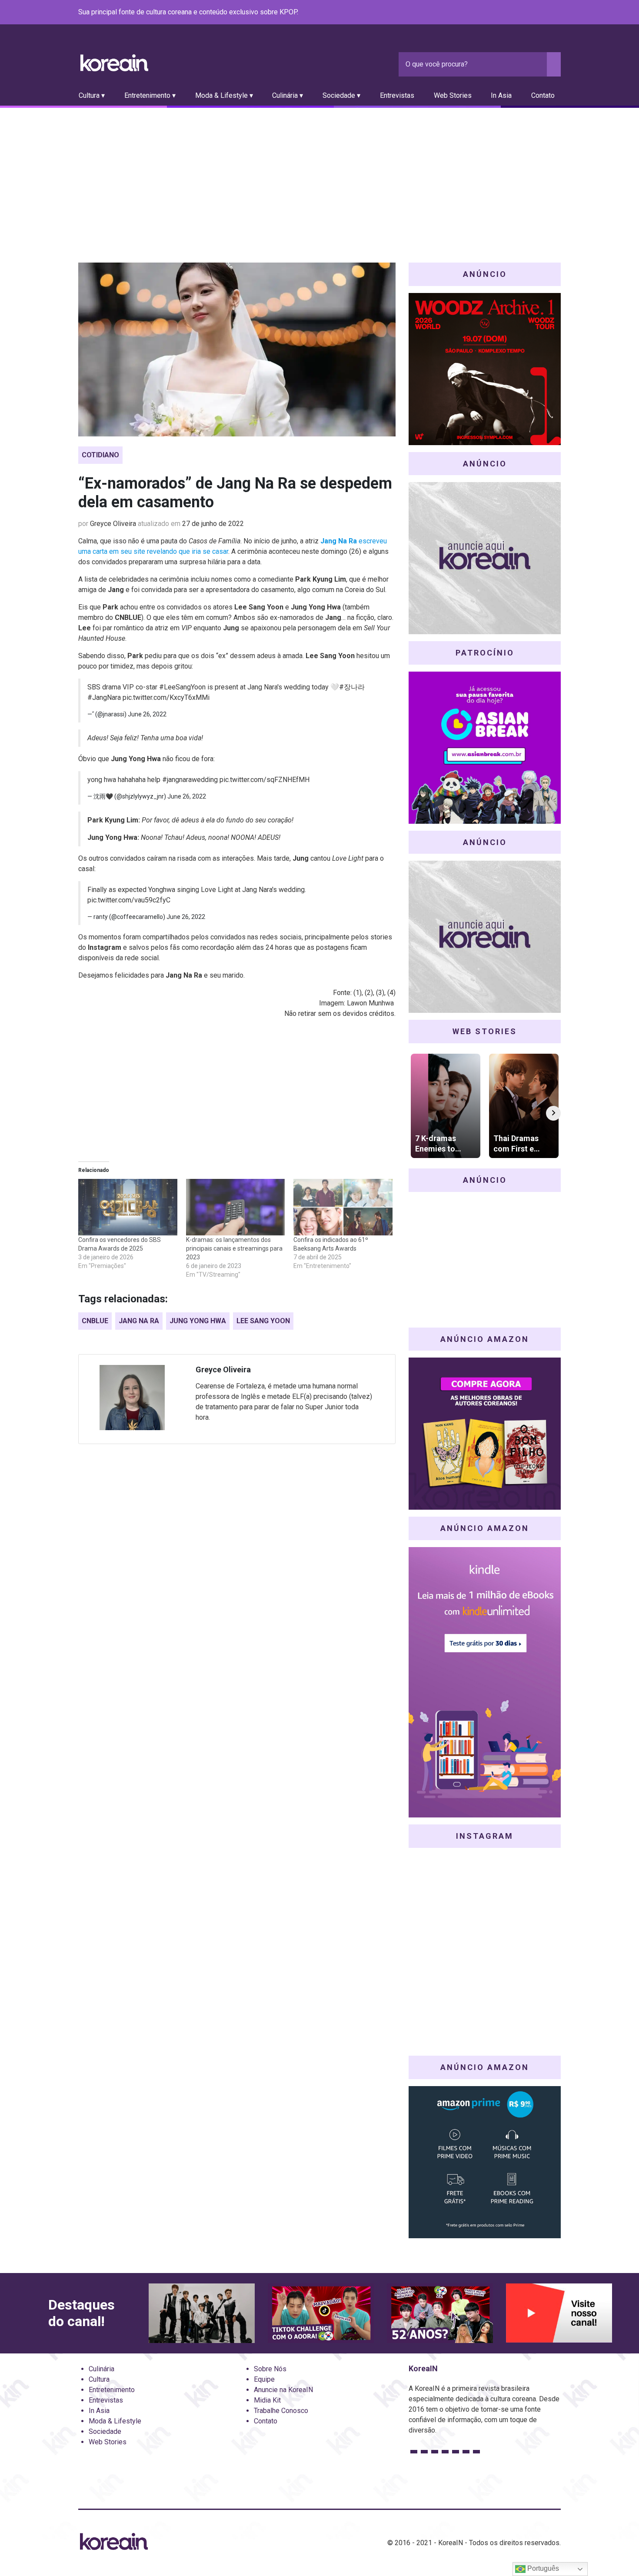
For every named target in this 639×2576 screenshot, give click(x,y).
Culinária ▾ (288, 95)
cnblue (95, 1321)
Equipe (264, 2379)
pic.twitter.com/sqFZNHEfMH (265, 780)
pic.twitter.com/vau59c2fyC (129, 900)
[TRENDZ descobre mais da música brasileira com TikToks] (202, 2313)
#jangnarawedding (190, 780)
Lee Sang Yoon (263, 1321)
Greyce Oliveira (113, 524)
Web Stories (453, 95)
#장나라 (352, 687)
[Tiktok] (545, 13)
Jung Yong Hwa (198, 1321)
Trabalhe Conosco (281, 2411)
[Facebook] (493, 13)
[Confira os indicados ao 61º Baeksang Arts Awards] (343, 1207)
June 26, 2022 (147, 714)
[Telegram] (556, 13)
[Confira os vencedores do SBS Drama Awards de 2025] (128, 1207)
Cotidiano (100, 455)
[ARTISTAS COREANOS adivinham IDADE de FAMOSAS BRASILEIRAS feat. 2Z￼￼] (440, 2313)
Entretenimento (112, 2390)
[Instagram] (503, 13)
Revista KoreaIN (114, 63)
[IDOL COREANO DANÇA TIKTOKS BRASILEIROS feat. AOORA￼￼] (321, 2313)
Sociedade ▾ (341, 95)
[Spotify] (535, 13)
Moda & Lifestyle (115, 2421)
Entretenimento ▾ (150, 95)
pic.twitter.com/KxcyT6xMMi (166, 697)
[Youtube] (524, 13)
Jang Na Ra (139, 1321)
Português (542, 2568)
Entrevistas (397, 95)
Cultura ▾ (92, 95)
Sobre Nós (270, 2369)
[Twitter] (514, 13)
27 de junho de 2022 (213, 524)
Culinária (102, 2369)
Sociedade (105, 2431)
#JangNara (104, 697)
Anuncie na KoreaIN (283, 2390)
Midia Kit (267, 2400)
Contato (543, 95)
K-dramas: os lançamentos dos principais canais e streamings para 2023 (234, 1248)
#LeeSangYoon (182, 687)
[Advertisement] (319, 173)
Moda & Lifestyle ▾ (224, 95)
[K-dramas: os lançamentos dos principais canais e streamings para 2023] (236, 1207)
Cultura (99, 2379)
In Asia (501, 95)
